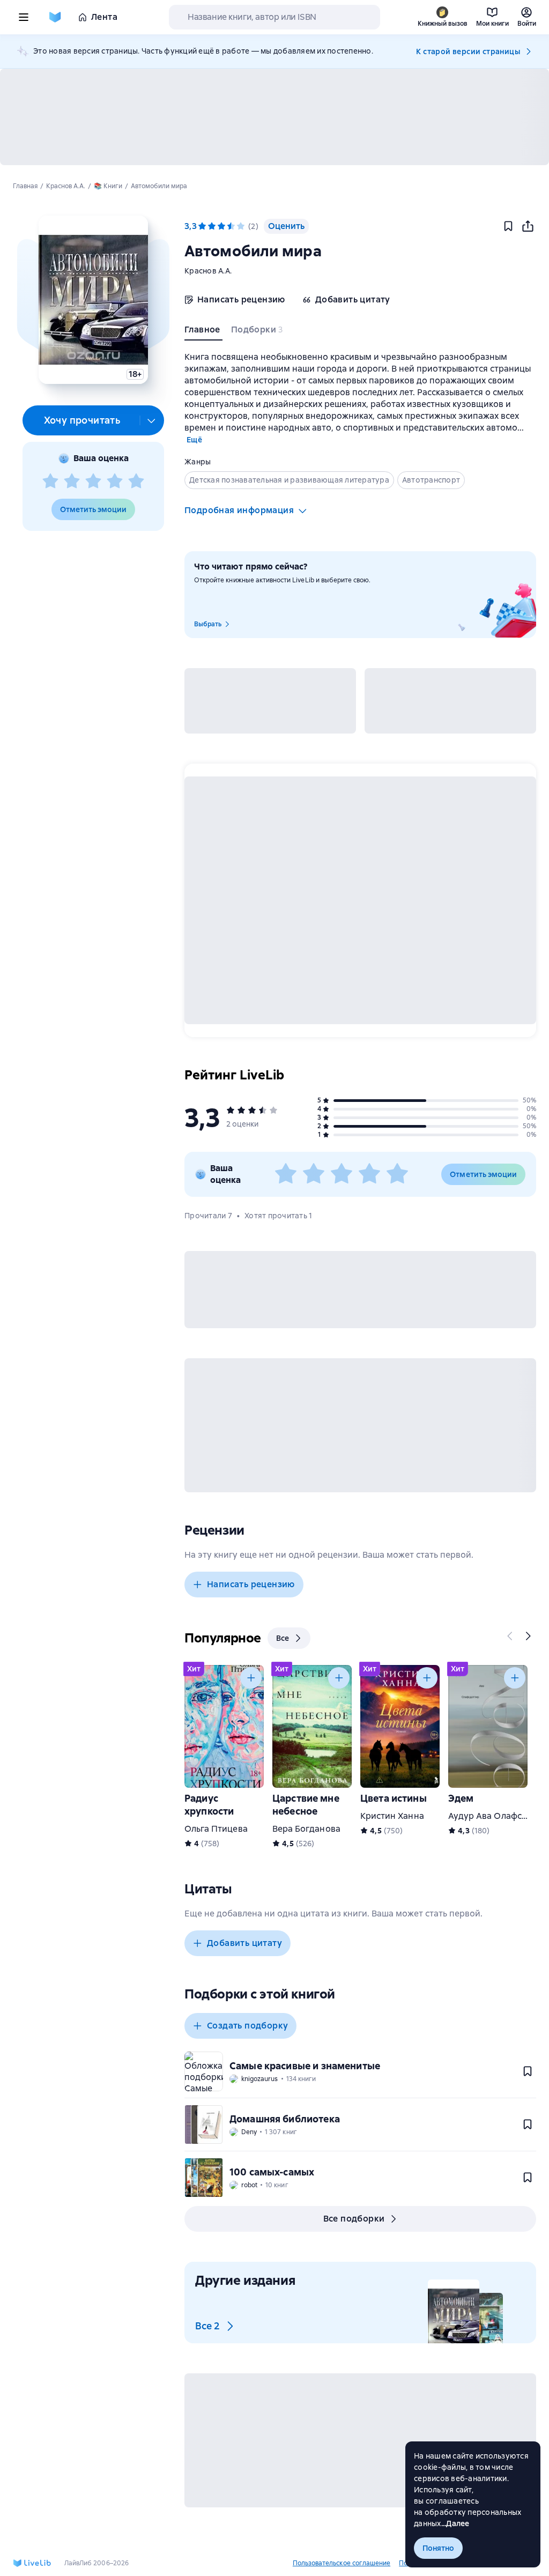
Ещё (194, 440)
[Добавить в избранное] (508, 226)
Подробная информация (239, 510)
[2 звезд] (72, 482)
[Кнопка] (510, 1636)
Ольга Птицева (216, 1829)
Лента (104, 17)
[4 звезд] (115, 482)
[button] (93, 300)
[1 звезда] (50, 482)
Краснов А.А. (208, 271)
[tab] (203, 332)
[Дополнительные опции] (152, 420)
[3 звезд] (93, 482)
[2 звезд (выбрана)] (212, 226)
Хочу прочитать (82, 420)
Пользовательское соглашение (342, 2563)
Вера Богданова (306, 1829)
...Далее (455, 2523)
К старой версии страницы (468, 51)
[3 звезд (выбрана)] (221, 226)
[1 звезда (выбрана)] (202, 226)
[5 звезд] (136, 482)
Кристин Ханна (392, 1816)
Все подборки (354, 2219)
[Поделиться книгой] (528, 226)
